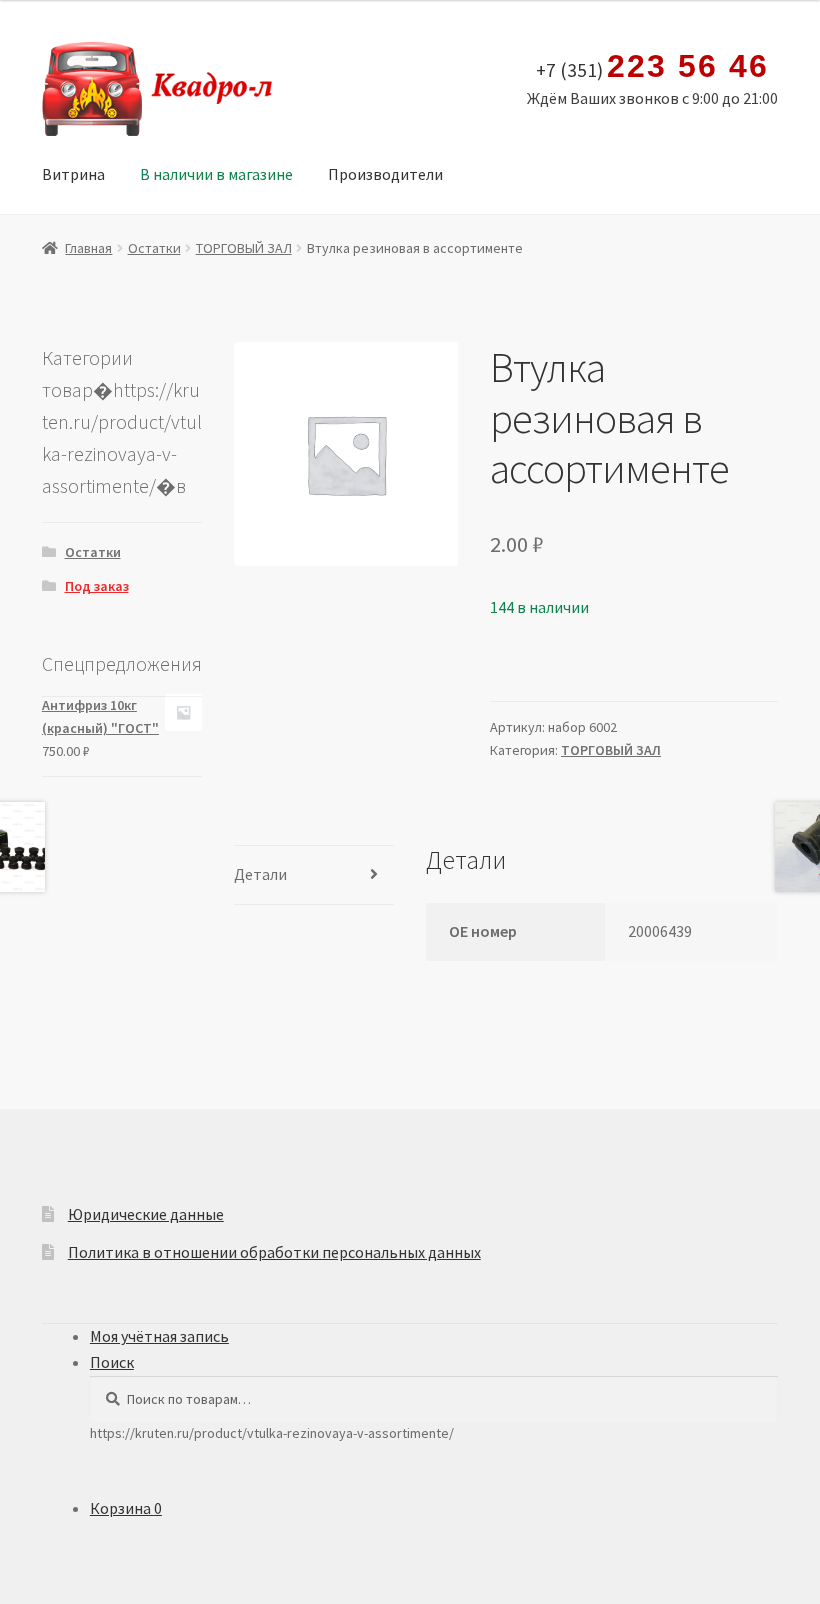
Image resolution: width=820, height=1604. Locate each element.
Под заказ (97, 586)
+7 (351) (652, 67)
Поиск (112, 1362)
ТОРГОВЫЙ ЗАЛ (244, 248)
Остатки (154, 248)
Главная (88, 248)
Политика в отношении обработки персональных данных (274, 1252)
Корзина (126, 1508)
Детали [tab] (260, 874)
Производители (385, 174)
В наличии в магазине (216, 174)
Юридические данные (146, 1214)
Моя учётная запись (159, 1336)
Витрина (73, 174)
